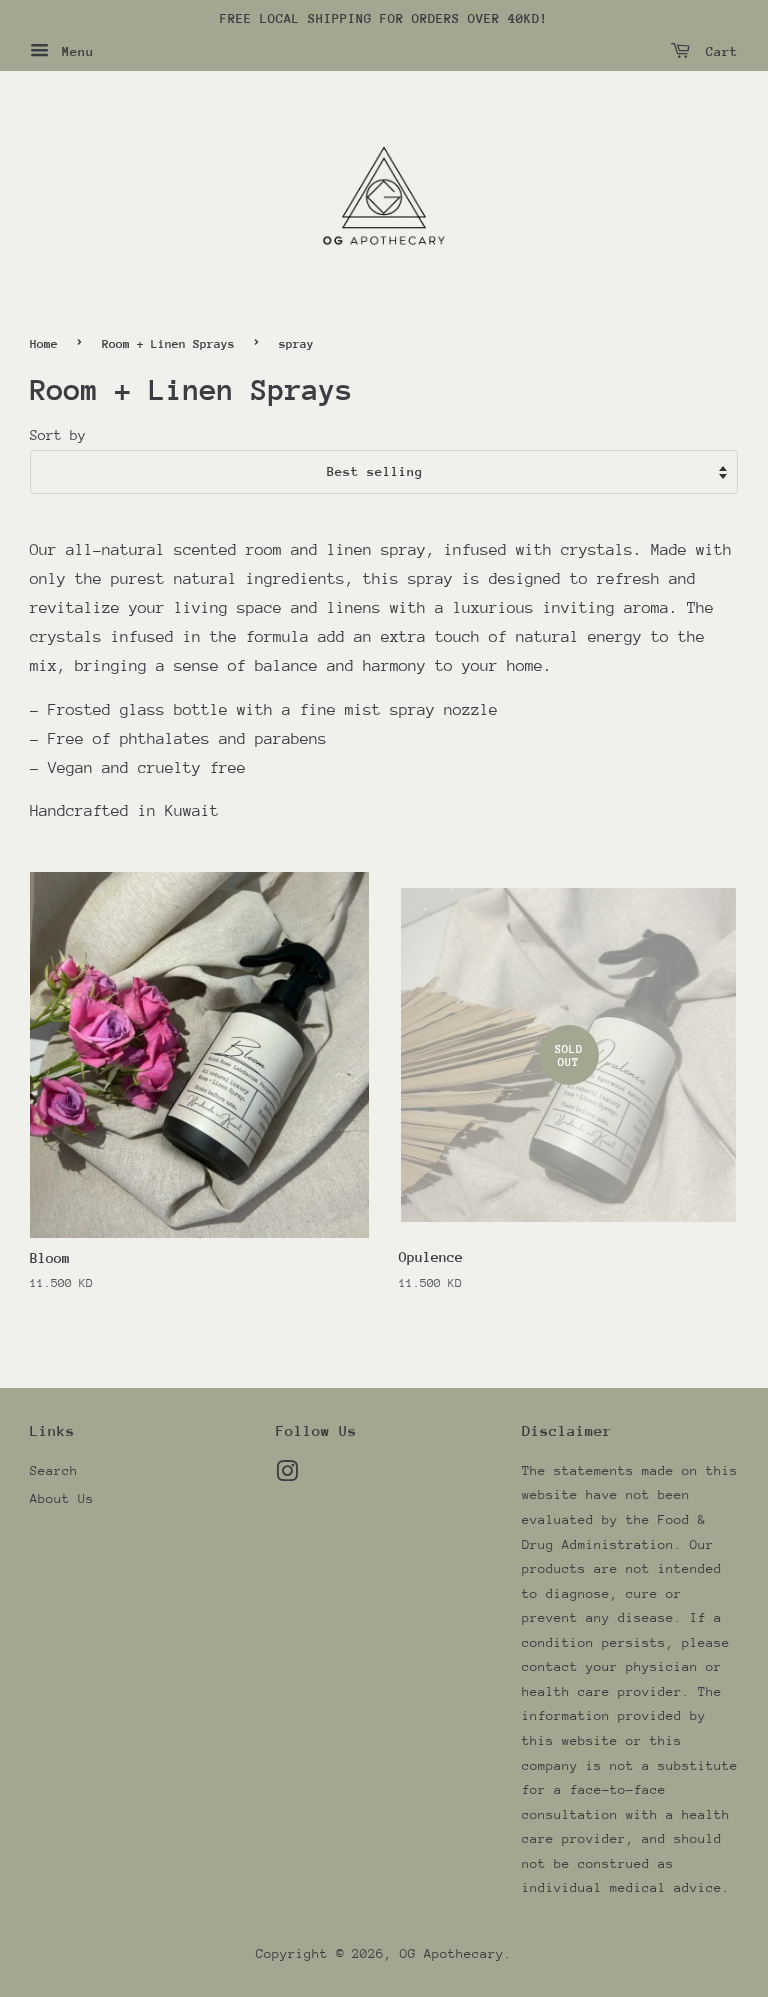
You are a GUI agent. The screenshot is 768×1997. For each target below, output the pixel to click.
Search (54, 1470)
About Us (62, 1498)
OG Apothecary (452, 1953)
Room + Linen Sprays (168, 344)
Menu (74, 51)
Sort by (58, 435)
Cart (718, 51)
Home (44, 344)
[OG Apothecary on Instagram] (287, 1475)
